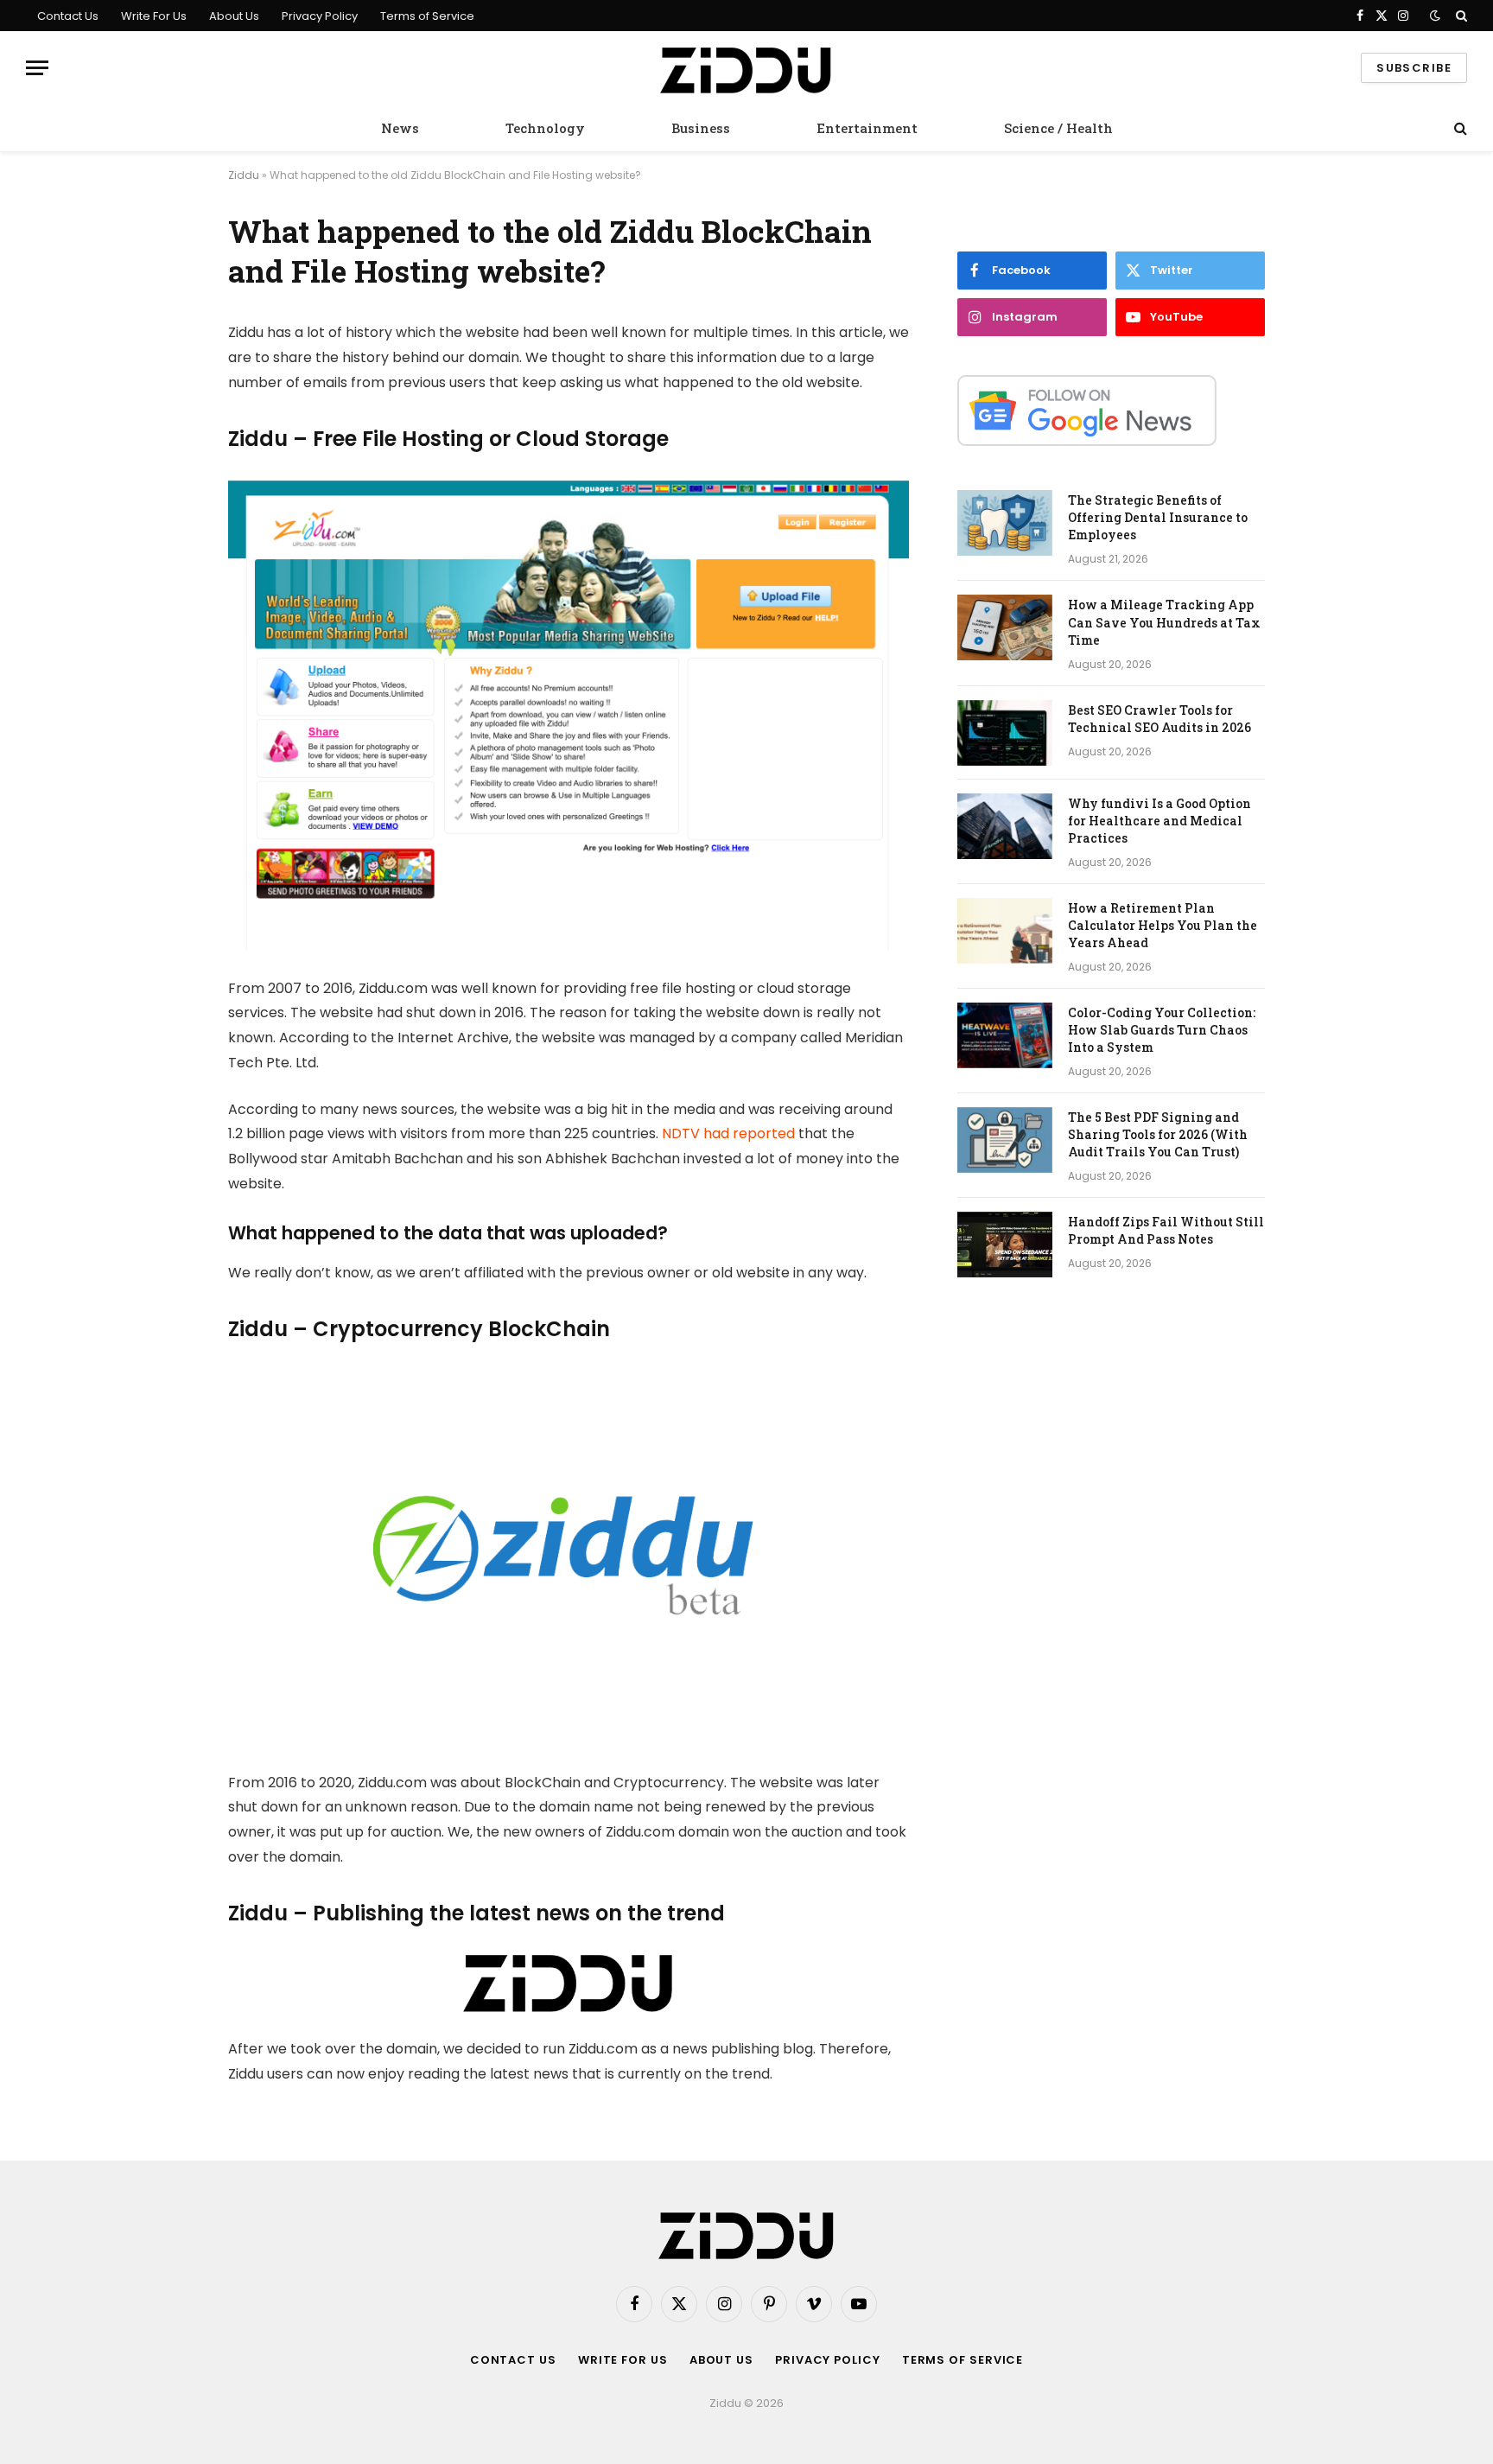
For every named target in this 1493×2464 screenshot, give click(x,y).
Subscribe (1414, 68)
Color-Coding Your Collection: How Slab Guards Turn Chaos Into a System (1162, 1030)
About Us (234, 16)
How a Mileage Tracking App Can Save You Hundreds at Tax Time (1164, 622)
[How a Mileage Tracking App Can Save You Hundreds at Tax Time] (1005, 627)
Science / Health (1058, 128)
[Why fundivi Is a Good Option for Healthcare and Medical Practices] (1005, 826)
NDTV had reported (728, 1133)
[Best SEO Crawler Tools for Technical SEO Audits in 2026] (1005, 733)
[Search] (1460, 16)
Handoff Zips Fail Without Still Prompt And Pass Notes (1166, 1230)
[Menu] (37, 68)
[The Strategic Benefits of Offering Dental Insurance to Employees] (1005, 523)
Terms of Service (427, 16)
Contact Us (68, 16)
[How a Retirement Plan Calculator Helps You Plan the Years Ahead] (1005, 931)
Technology (545, 128)
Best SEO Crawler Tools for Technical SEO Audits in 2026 (1159, 719)
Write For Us (154, 16)
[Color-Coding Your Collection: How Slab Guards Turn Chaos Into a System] (1005, 1035)
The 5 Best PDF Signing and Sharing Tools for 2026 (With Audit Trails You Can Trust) (1158, 1134)
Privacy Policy (320, 16)
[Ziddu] (746, 68)
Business (701, 128)
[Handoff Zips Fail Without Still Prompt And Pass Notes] (1005, 1245)
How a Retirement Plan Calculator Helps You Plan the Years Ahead (1163, 925)
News (400, 128)
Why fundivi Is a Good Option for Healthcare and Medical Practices (1159, 821)
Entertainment (867, 128)
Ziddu (244, 175)
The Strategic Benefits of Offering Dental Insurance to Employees (1158, 517)
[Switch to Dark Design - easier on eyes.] (1435, 16)
